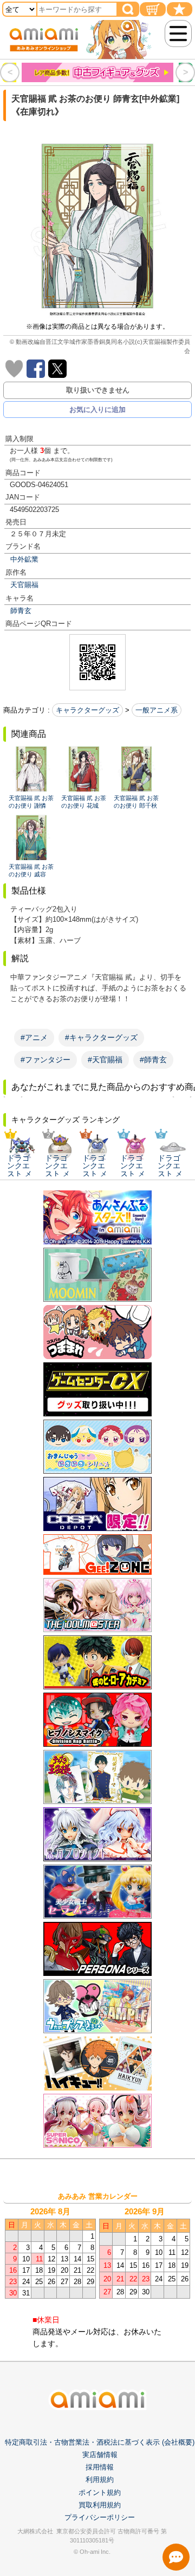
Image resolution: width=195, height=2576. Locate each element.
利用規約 (100, 2480)
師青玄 (21, 611)
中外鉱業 (24, 559)
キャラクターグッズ (87, 710)
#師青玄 (153, 1060)
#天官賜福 (105, 1060)
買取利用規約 (100, 2505)
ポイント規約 (100, 2492)
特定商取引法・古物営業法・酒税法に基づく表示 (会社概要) (100, 2442)
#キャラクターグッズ (101, 1037)
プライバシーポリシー (100, 2517)
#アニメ (34, 1037)
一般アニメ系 (157, 710)
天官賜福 (24, 585)
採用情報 (100, 2467)
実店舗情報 (100, 2455)
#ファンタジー (45, 1060)
